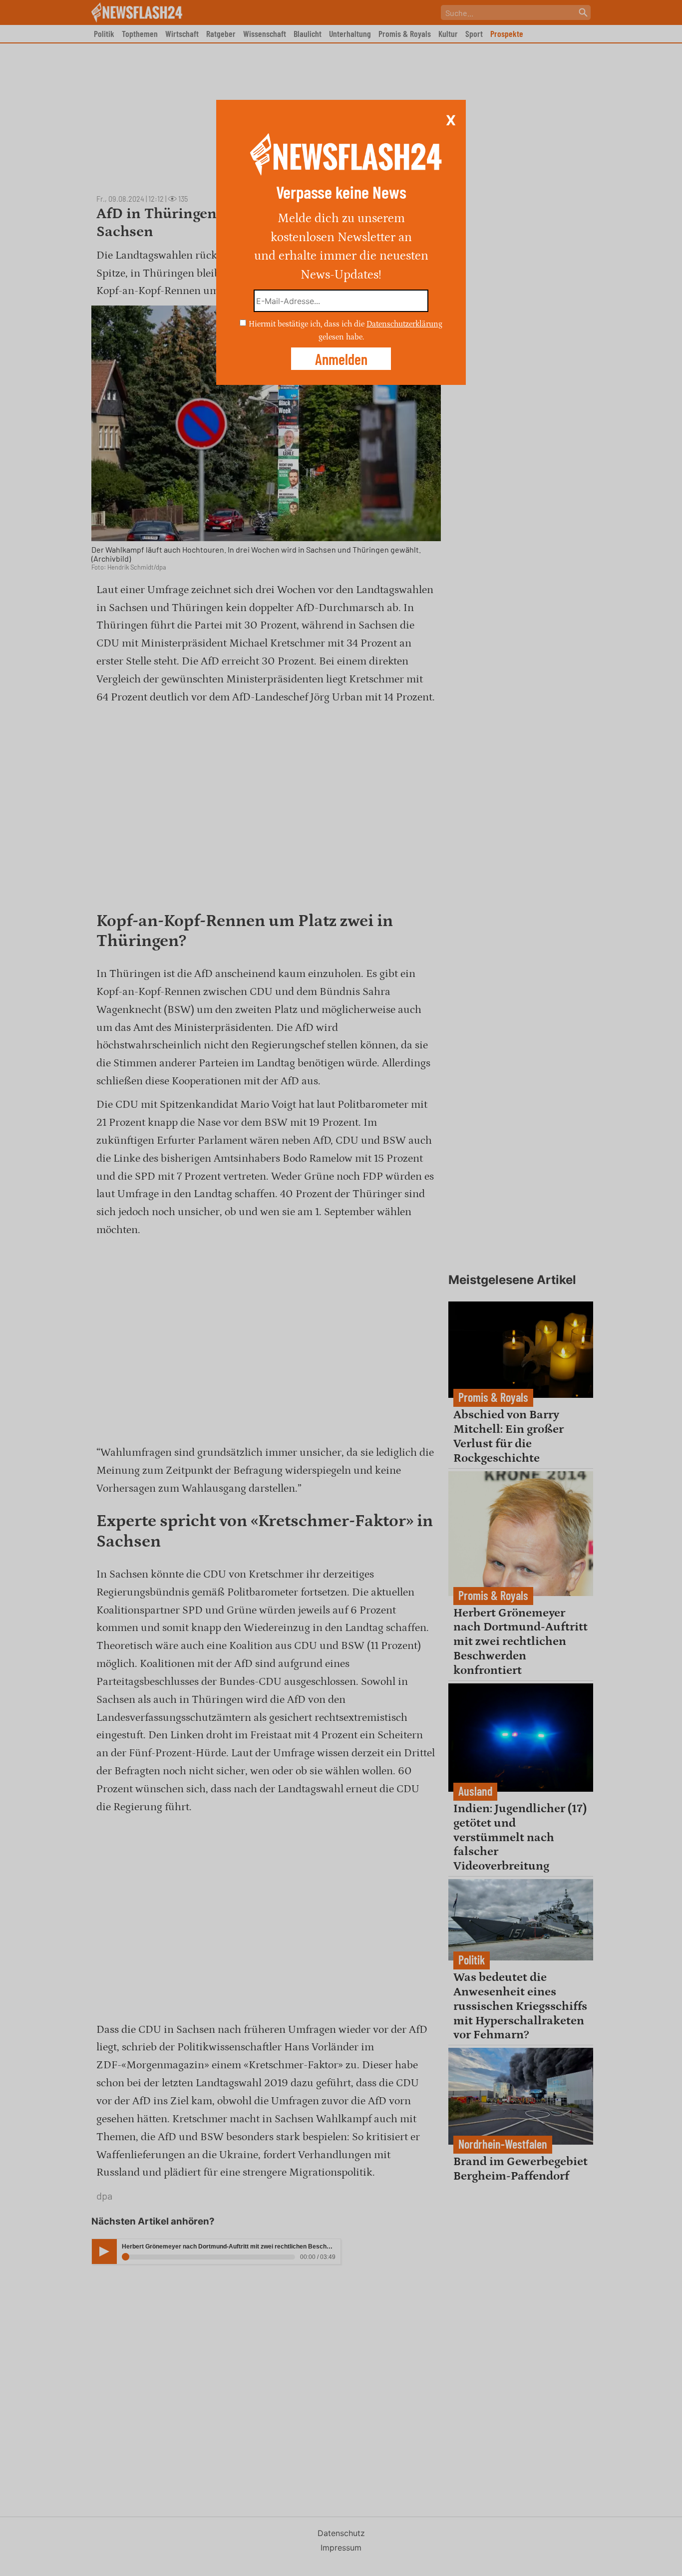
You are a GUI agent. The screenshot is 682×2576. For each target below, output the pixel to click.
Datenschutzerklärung (404, 324)
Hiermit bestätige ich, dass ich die (308, 324)
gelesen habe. (341, 336)
